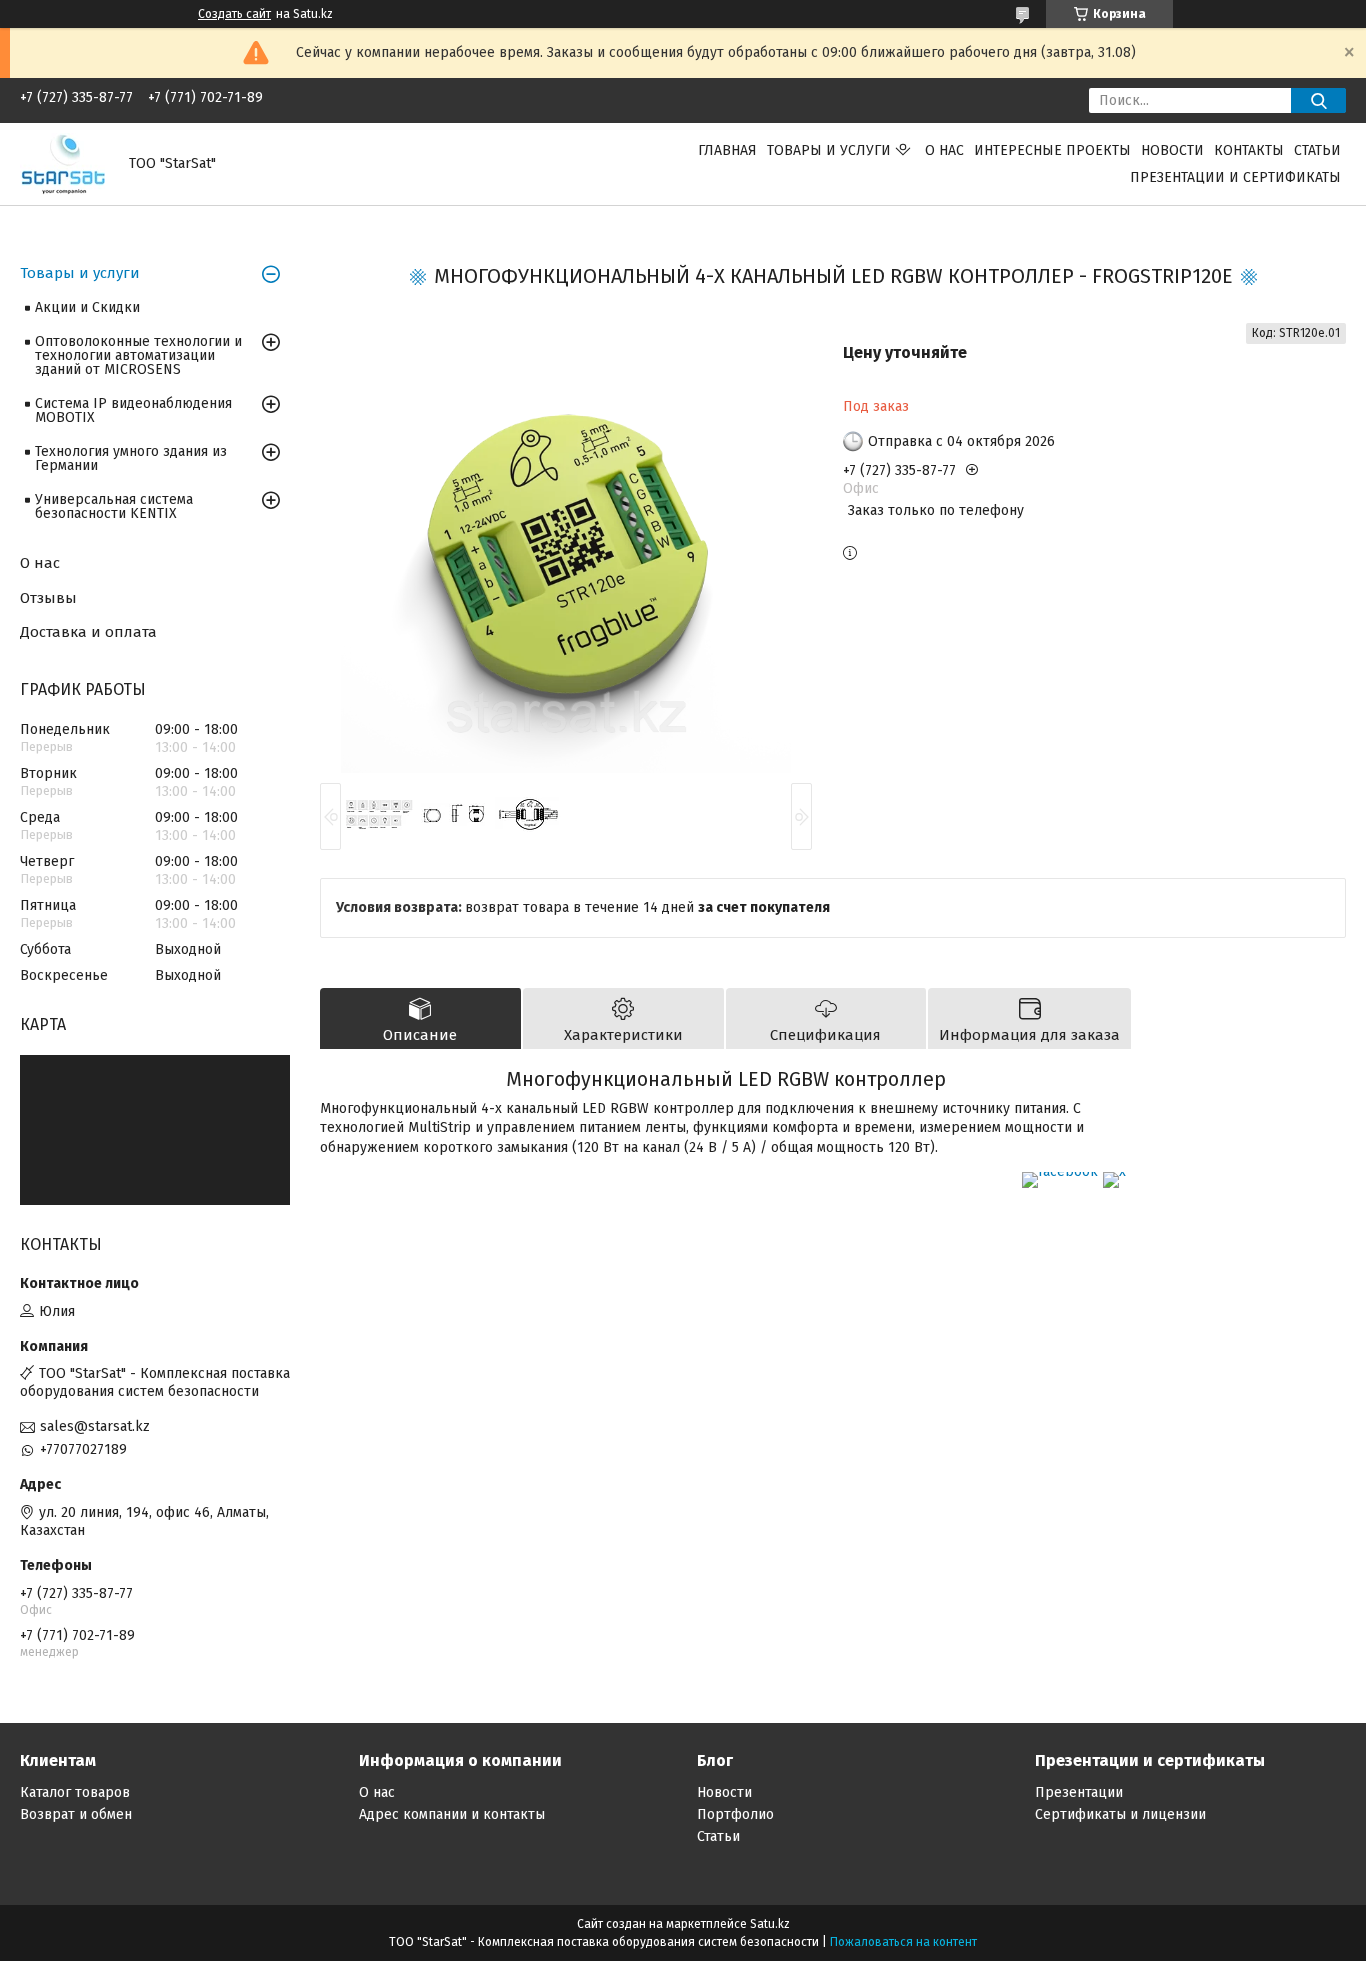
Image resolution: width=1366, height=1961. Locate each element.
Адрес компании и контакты (452, 1814)
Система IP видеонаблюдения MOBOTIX (133, 410)
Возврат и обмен (76, 1814)
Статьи (1317, 150)
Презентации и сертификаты (1235, 177)
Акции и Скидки (87, 307)
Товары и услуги (829, 150)
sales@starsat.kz (95, 1426)
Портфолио (735, 1814)
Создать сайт (234, 14)
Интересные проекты (1052, 150)
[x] (1114, 1171)
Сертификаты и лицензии (1120, 1814)
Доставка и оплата (88, 632)
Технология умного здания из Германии (131, 458)
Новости (1172, 150)
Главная (727, 150)
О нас (944, 150)
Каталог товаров (75, 1792)
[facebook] (1060, 1171)
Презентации (1079, 1792)
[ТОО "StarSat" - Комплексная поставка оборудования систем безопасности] (62, 163)
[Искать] (1318, 100)
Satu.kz (770, 1924)
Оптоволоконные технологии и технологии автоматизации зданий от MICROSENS (138, 355)
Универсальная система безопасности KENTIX (114, 506)
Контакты (1249, 150)
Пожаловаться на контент (903, 1942)
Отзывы (48, 598)
